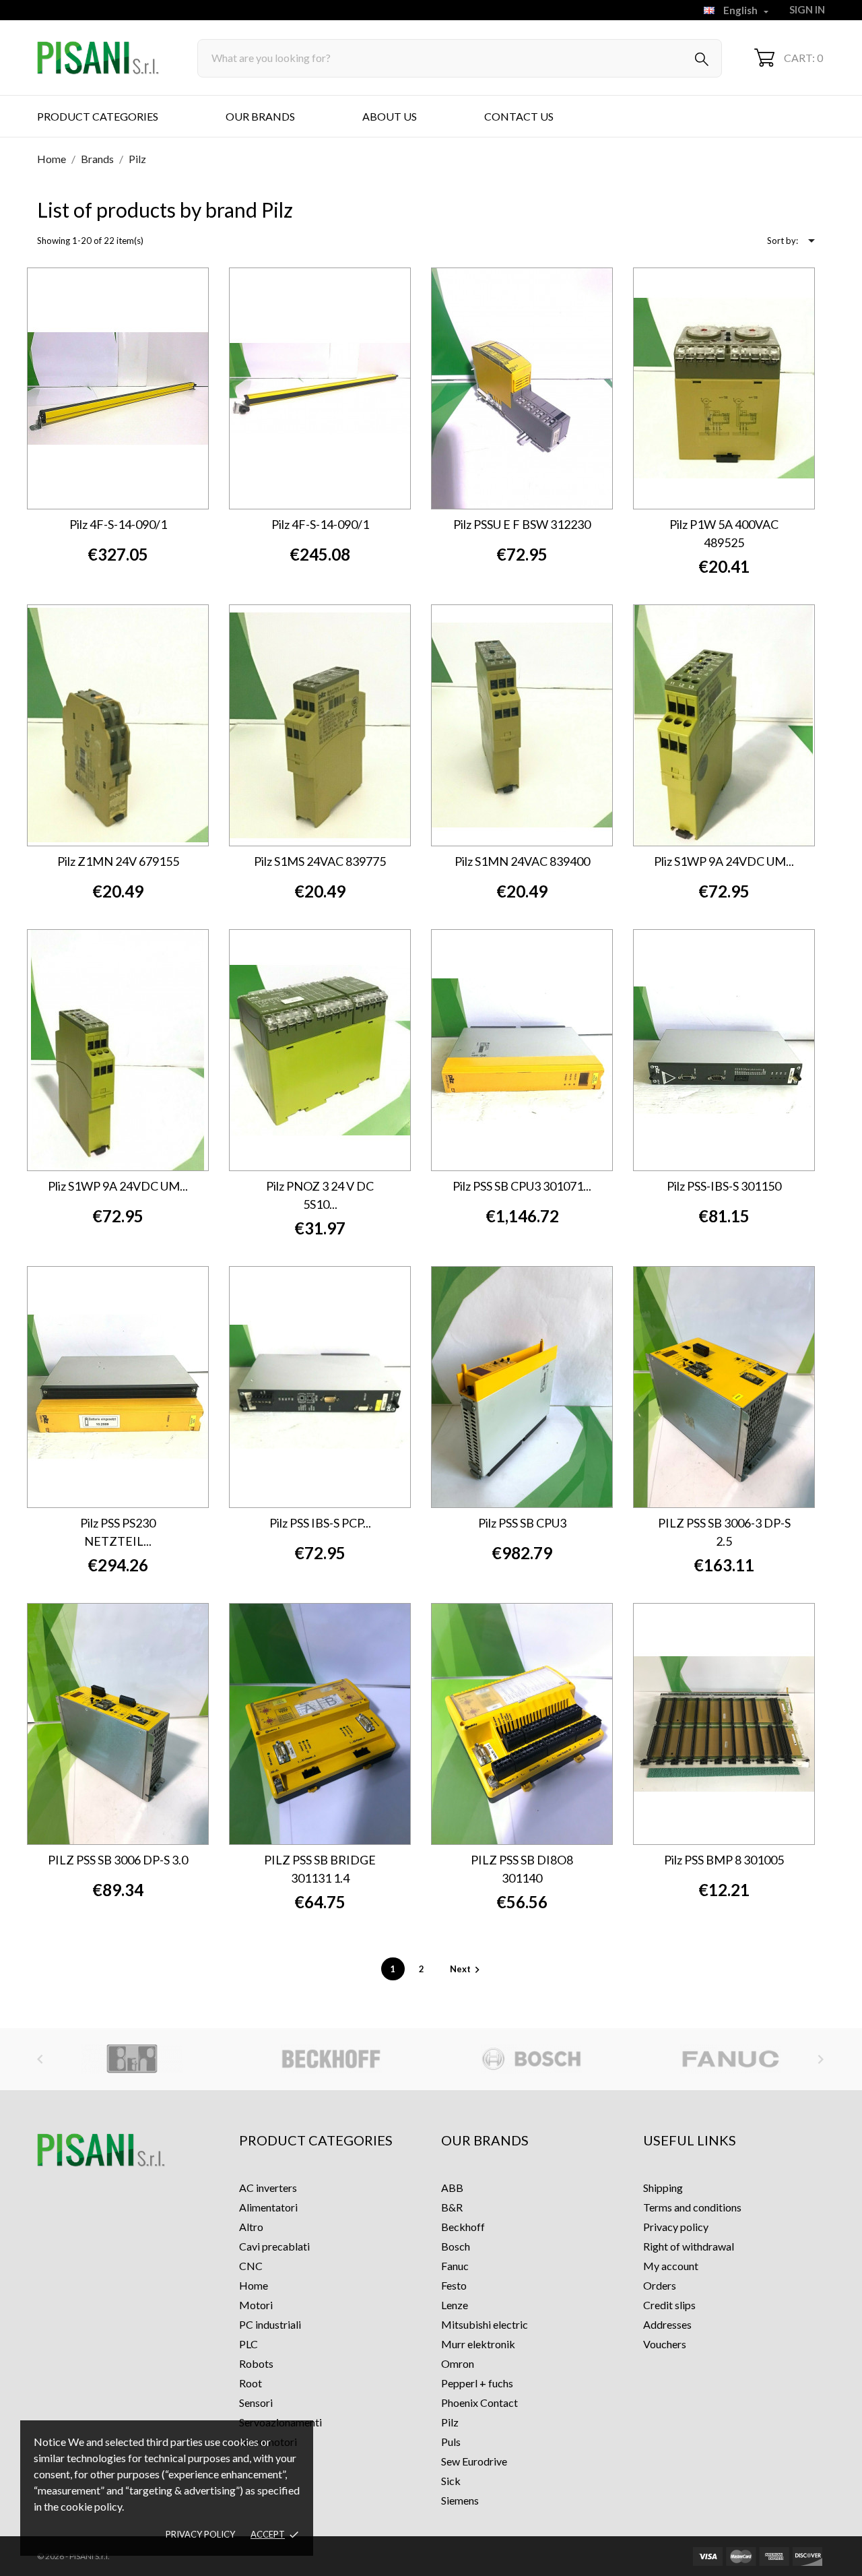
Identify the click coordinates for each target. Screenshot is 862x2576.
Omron (458, 2363)
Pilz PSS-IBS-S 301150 (724, 1186)
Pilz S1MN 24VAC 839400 (522, 861)
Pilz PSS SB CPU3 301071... (522, 1186)
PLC (248, 2344)
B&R (452, 2207)
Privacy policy (200, 2534)
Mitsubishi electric (485, 2324)
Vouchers (665, 2344)
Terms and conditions (692, 2207)
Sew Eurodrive (474, 2461)
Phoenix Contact (479, 2402)
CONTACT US (519, 116)
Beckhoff (463, 2227)
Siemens (460, 2500)
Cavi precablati (274, 2246)
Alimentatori (268, 2207)
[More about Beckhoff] (132, 2059)
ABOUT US (390, 116)
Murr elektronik (478, 2344)
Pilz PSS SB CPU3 (522, 1523)
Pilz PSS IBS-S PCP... (320, 1523)
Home (254, 2285)
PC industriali (270, 2324)
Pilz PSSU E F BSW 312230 (522, 524)
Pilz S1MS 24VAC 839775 (320, 861)
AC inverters (268, 2188)
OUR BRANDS (260, 116)
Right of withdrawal (689, 2246)
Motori (256, 2305)
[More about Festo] (731, 2059)
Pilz (450, 2422)
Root (251, 2383)
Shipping (663, 2188)
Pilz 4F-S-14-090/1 (118, 524)
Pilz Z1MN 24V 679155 (118, 861)
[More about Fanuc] (531, 2059)
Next (467, 1969)
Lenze (455, 2305)
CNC (251, 2266)
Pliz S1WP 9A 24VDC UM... (724, 861)
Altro (251, 2227)
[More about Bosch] (332, 2059)
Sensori (256, 2402)
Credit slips (669, 2305)
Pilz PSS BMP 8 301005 (724, 1860)
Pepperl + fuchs (477, 2383)
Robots (256, 2363)
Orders (660, 2285)
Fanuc (455, 2266)
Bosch (456, 2246)
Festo (454, 2285)
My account (671, 2266)
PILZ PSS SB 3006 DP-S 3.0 (118, 1860)
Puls (451, 2442)
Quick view (167, 284)
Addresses (667, 2324)
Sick (451, 2481)
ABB (452, 2188)
